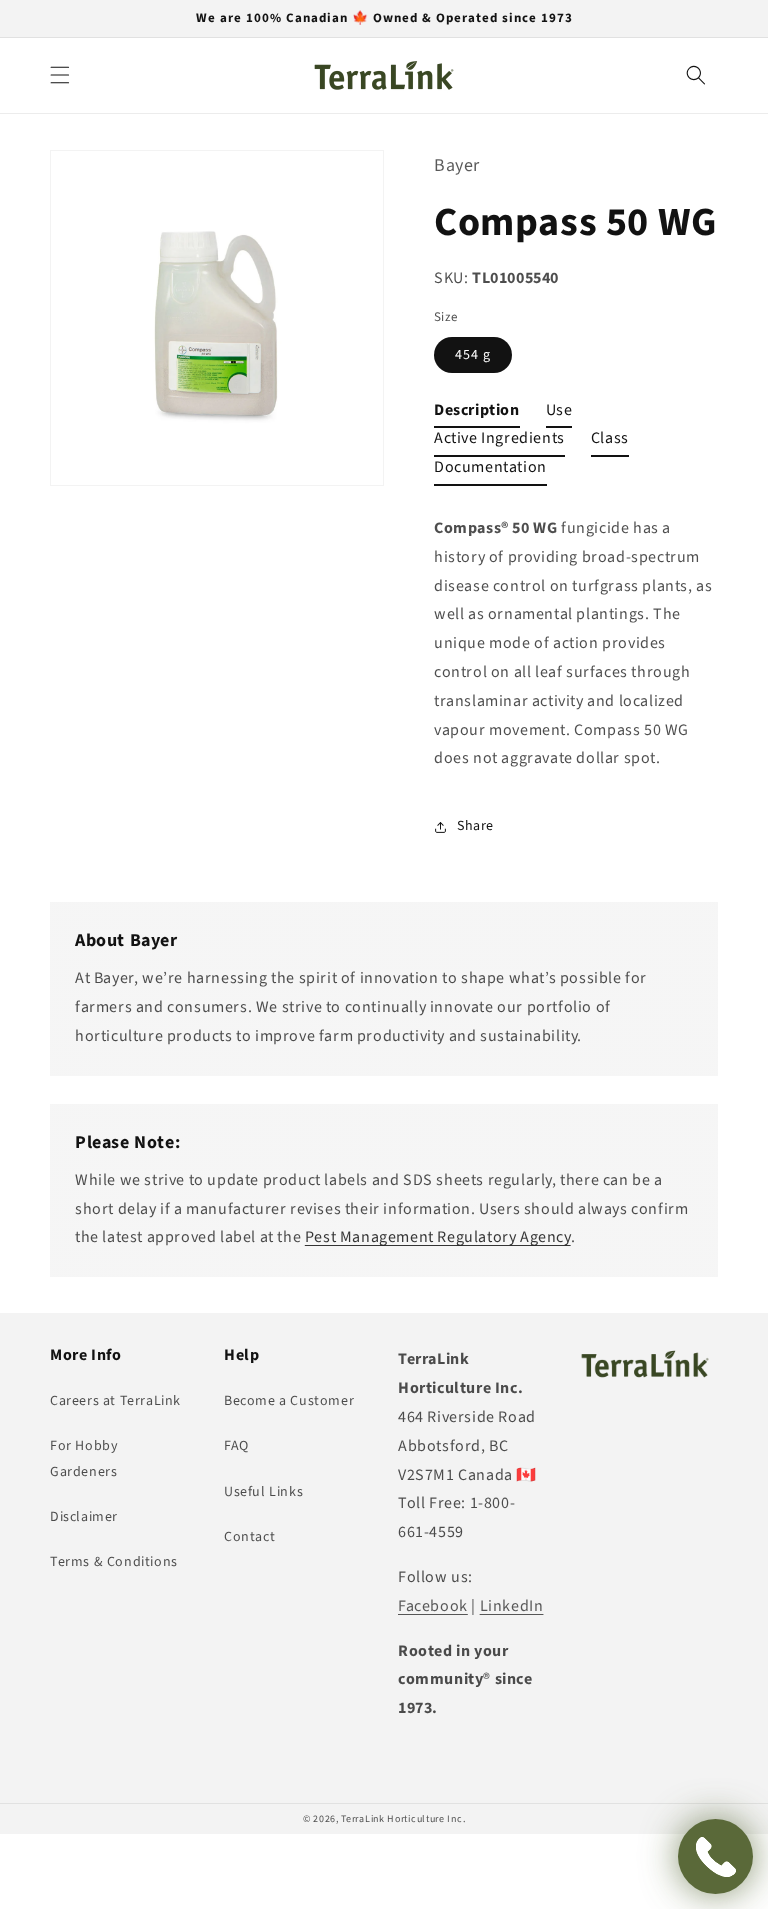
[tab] (477, 414)
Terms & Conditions (114, 1562)
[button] (60, 75)
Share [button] (475, 826)
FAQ (236, 1446)
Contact (249, 1537)
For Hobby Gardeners (84, 1458)
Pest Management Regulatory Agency (438, 1237)
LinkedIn (512, 1606)
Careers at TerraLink (115, 1401)
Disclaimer (84, 1517)
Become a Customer (289, 1401)
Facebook (433, 1606)
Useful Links (263, 1492)
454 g (473, 355)
